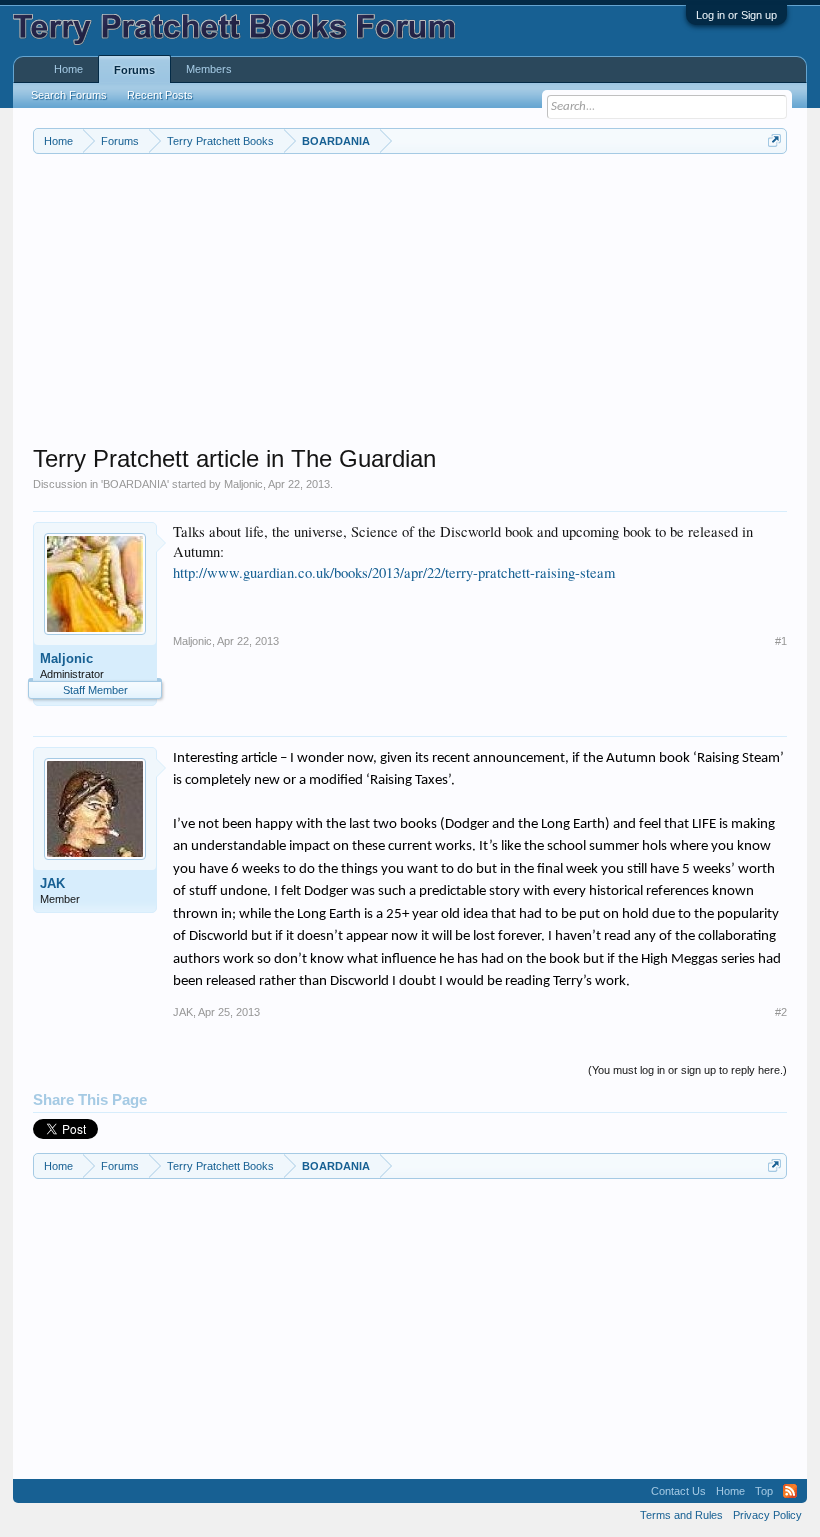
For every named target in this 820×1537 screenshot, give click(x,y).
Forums (134, 70)
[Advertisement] (410, 304)
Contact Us (678, 1491)
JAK (52, 883)
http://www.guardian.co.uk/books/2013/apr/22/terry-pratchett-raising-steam (394, 572)
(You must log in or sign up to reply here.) (687, 1070)
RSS (790, 1491)
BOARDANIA (135, 484)
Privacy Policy (767, 1515)
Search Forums (69, 95)
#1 (781, 641)
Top (764, 1491)
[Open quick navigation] (774, 140)
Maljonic (243, 484)
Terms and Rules (681, 1515)
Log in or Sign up (736, 15)
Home (68, 69)
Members (209, 69)
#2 (781, 1012)
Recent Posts (160, 95)
